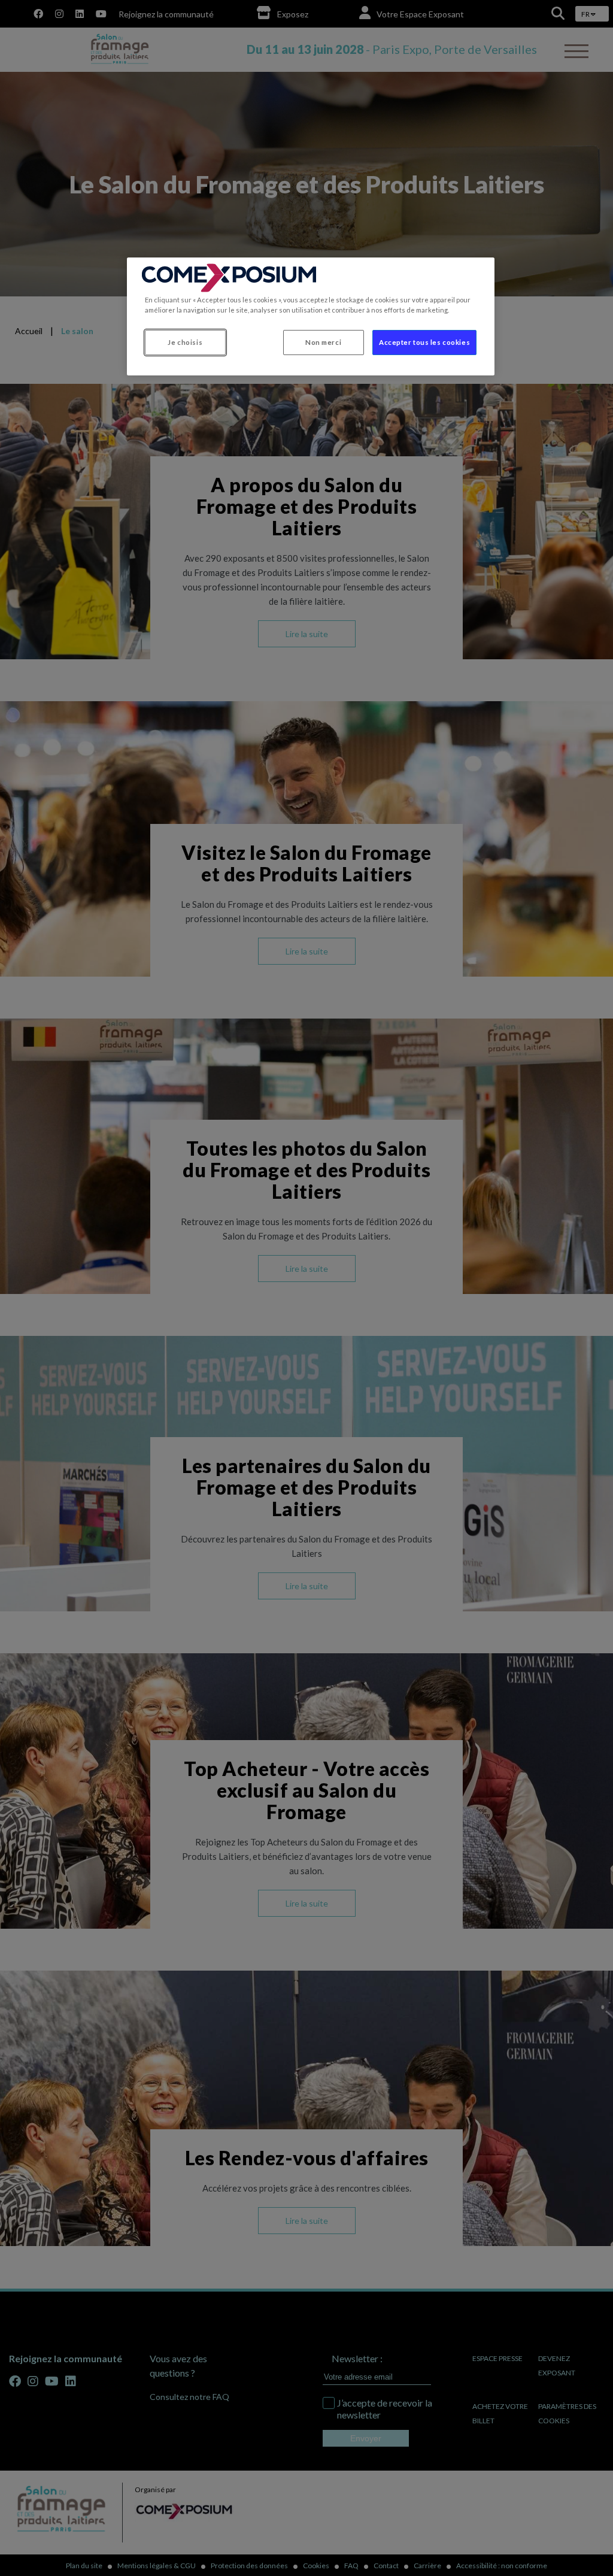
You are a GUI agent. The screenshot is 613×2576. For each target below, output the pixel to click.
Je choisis (185, 342)
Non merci (323, 342)
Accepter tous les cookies (424, 342)
